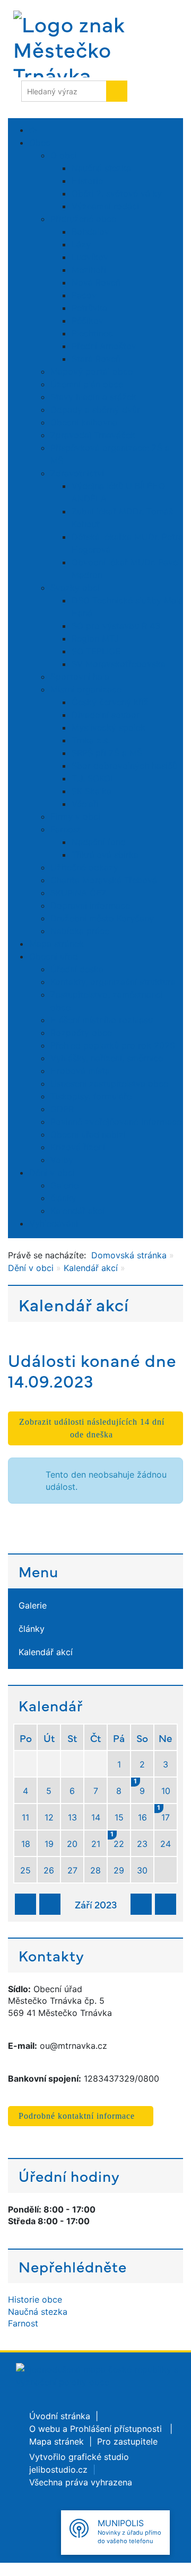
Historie (87, 181)
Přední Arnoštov (104, 346)
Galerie (64, 1185)
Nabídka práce (80, 931)
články (63, 1198)
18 (26, 1844)
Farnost (66, 829)
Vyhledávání (54, 1223)
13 (72, 1817)
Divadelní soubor (106, 715)
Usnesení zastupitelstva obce (109, 1083)
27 (72, 1870)
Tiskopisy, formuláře (91, 1096)
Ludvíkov (90, 257)
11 (25, 1817)
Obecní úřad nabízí (88, 1134)
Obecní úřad (54, 956)
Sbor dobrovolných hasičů (124, 766)
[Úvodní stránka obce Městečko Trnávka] (74, 44)
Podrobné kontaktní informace (77, 2116)
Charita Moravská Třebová (104, 880)
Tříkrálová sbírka (105, 855)
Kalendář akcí (77, 1211)
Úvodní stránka (60, 2416)
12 (49, 1817)
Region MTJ (95, 638)
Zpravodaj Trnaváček (93, 435)
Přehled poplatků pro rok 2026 (113, 1045)
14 (96, 1817)
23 (142, 1844)
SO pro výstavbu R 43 (116, 626)
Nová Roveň (96, 282)
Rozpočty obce (81, 1033)
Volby (62, 1160)
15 (119, 1817)
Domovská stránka (129, 1255)
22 (118, 1840)
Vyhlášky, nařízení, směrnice (107, 1058)
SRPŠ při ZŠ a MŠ (107, 753)
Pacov (84, 295)
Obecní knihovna (84, 422)
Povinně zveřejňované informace (116, 1122)
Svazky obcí (75, 588)
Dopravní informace (90, 905)
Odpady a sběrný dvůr (95, 410)
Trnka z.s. (91, 740)
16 (142, 1817)
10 (166, 1791)
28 (95, 1870)
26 (49, 1870)
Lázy (81, 244)
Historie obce (35, 2299)
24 (166, 1844)
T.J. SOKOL (93, 778)
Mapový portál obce (92, 371)
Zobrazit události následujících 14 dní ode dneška (92, 1428)
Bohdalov (90, 232)
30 (142, 1870)
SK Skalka (92, 791)
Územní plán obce (87, 384)
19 (49, 1844)
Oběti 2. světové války (117, 193)
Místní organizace (86, 689)
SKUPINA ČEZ (79, 893)
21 (96, 1844)
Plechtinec (92, 333)
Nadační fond (99, 842)
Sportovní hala (80, 677)
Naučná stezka (101, 168)
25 (25, 1870)
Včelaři (85, 804)
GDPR (62, 1109)
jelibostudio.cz (58, 2470)
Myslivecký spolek (108, 727)
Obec (40, 143)
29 (119, 1870)
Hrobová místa (80, 1071)
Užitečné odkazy (84, 867)
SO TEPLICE (96, 651)
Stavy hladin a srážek (93, 397)
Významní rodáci (105, 206)
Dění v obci (52, 1172)
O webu (45, 2429)
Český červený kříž (110, 702)
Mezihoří (89, 270)
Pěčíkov (88, 321)
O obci (64, 155)
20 (72, 1844)
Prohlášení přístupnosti (117, 2429)
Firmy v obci (75, 816)
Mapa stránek (57, 944)
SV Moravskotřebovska (119, 664)
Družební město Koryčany (102, 918)
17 (164, 1813)
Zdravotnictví (77, 473)
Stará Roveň (96, 359)
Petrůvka (89, 308)
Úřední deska (77, 969)
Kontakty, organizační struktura (113, 982)
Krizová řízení (78, 1147)
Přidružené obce (83, 219)
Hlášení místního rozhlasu (102, 1020)
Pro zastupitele (127, 2441)
